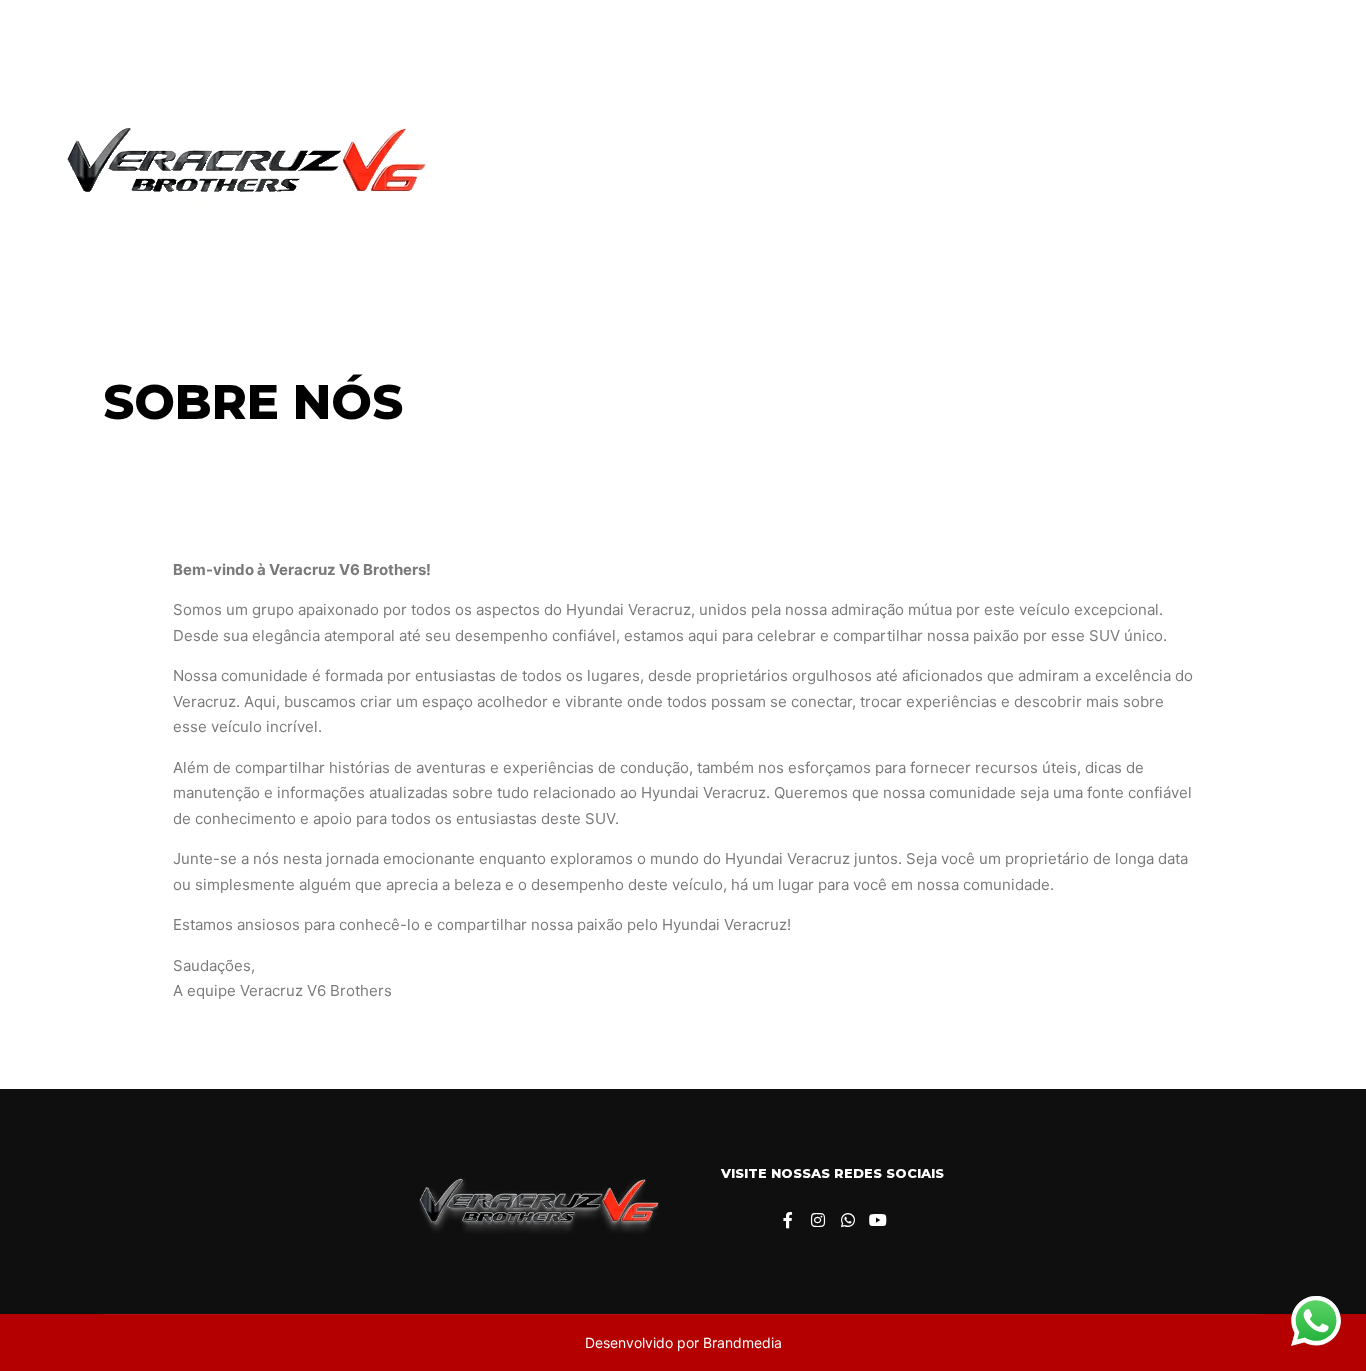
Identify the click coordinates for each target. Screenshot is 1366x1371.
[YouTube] (1313, 167)
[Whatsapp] (1283, 167)
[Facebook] (1223, 167)
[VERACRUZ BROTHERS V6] (240, 167)
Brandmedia (742, 1342)
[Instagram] (1253, 167)
